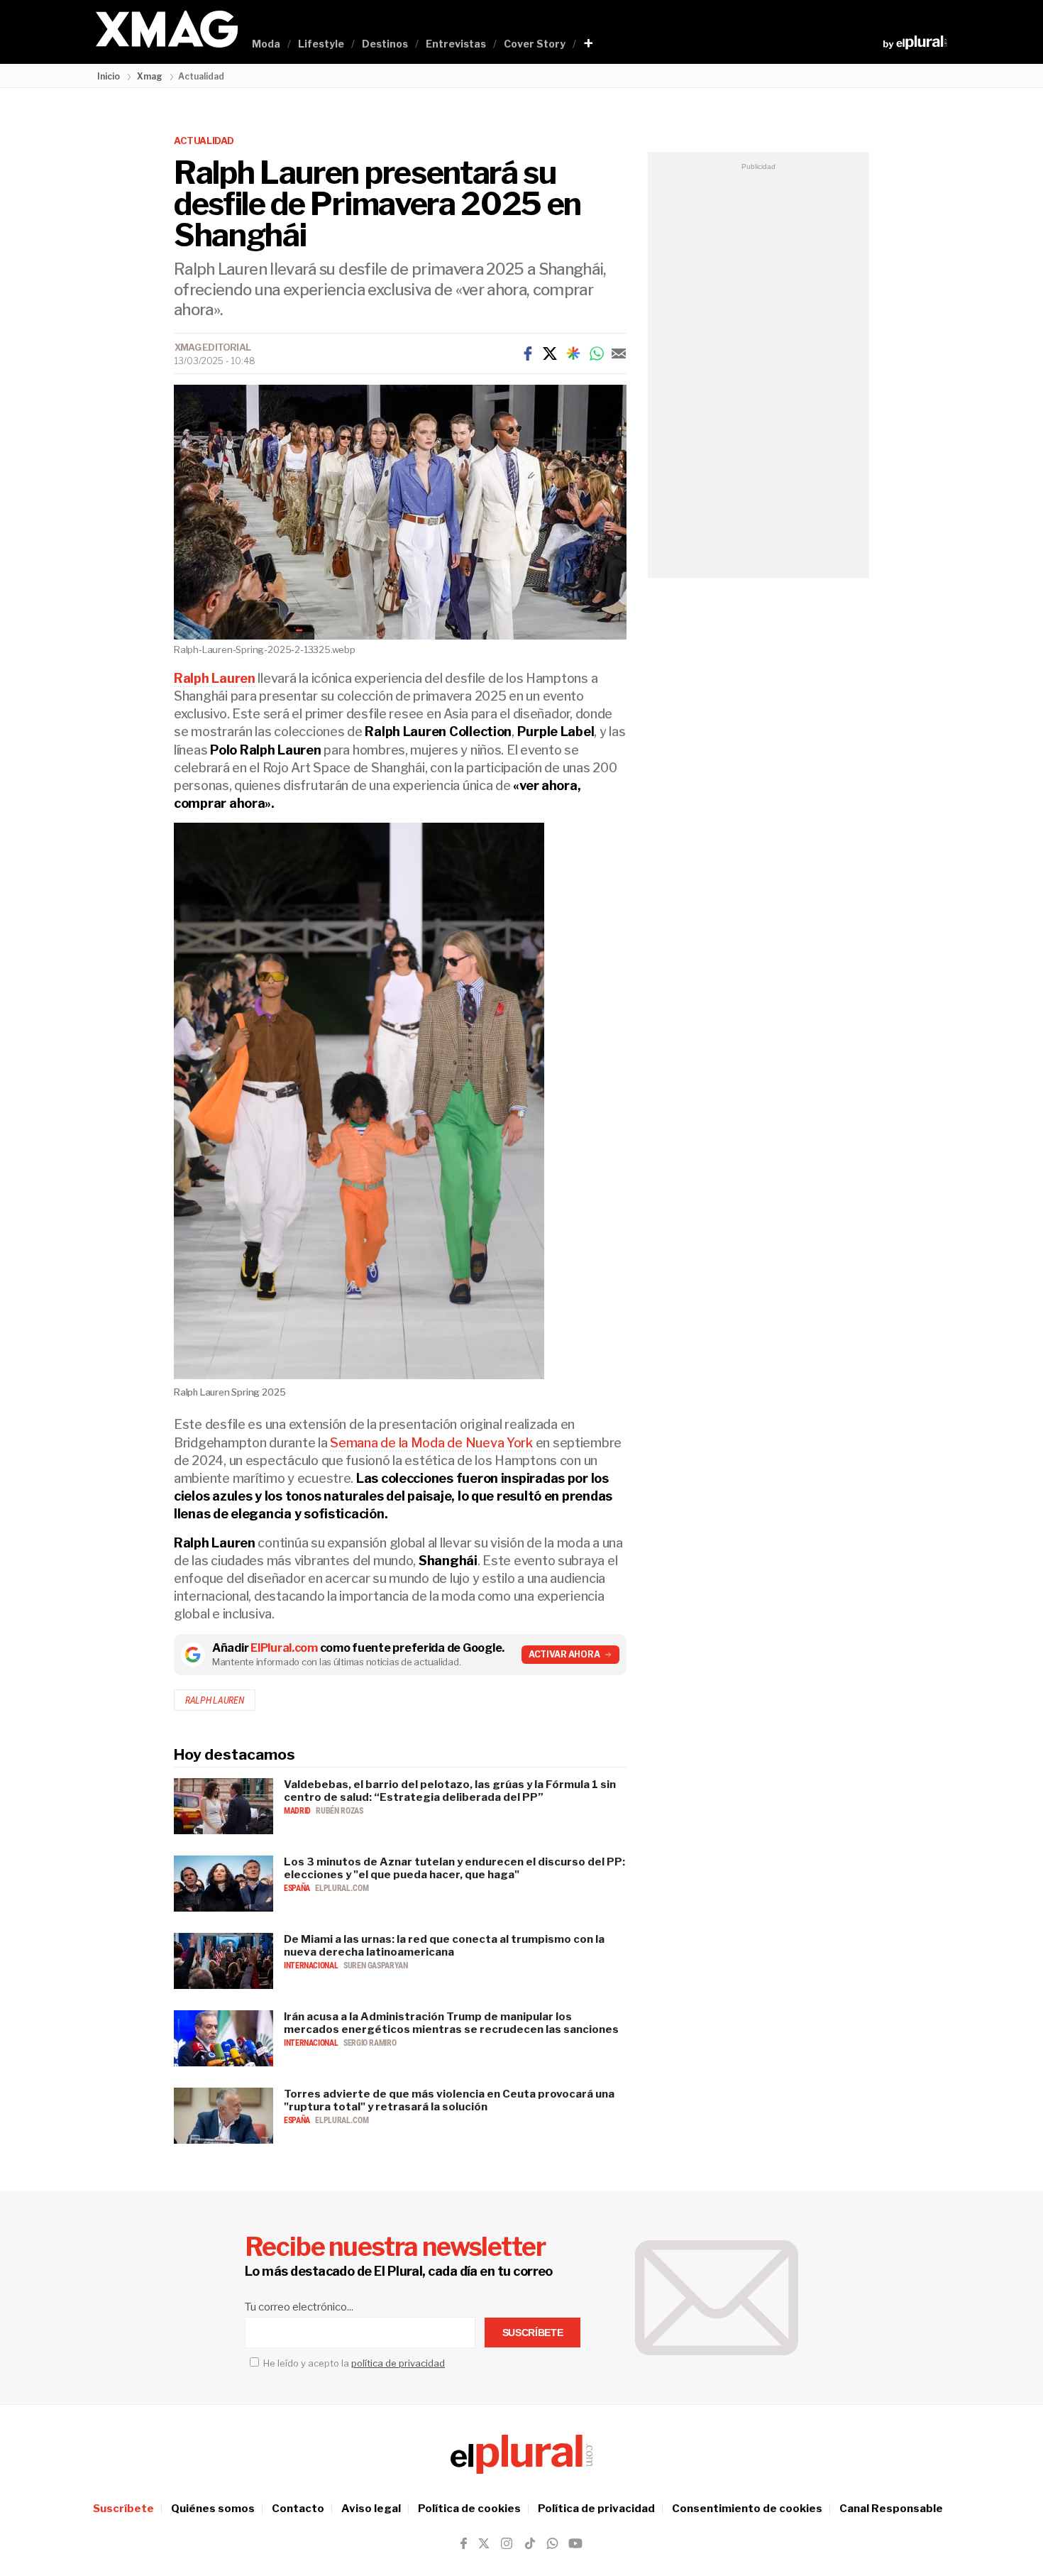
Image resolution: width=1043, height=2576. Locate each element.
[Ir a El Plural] (915, 43)
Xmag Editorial (213, 347)
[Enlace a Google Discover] (573, 353)
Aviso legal (371, 2509)
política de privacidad (398, 2363)
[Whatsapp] (597, 353)
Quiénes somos (213, 2509)
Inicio (109, 76)
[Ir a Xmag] (167, 30)
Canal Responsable (891, 2509)
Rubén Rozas (339, 1811)
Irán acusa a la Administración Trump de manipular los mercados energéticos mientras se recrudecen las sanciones (451, 2023)
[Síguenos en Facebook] (464, 2543)
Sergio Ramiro (370, 2043)
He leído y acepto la (353, 2363)
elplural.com (342, 1888)
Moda (266, 44)
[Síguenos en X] (484, 2543)
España (298, 1888)
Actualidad (204, 141)
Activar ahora (564, 1654)
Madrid (298, 1811)
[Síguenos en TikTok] (530, 2543)
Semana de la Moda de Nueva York (431, 1443)
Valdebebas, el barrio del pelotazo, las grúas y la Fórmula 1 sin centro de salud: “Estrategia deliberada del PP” (450, 1791)
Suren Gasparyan (376, 1966)
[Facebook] (528, 353)
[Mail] (619, 353)
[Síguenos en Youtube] (575, 2543)
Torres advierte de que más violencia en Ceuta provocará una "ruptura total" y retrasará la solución (449, 2100)
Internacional (312, 1966)
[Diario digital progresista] (521, 2454)
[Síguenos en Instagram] (507, 2543)
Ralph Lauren (215, 1700)
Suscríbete (123, 2509)
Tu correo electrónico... (299, 2307)
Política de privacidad (596, 2509)
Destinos (385, 44)
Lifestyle (321, 44)
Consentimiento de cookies (747, 2509)
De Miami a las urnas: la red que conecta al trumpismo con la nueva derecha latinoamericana (444, 1946)
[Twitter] (550, 353)
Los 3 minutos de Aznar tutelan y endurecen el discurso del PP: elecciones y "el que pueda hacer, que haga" (454, 1868)
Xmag (150, 76)
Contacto (298, 2509)
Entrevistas (456, 44)
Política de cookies (469, 2509)
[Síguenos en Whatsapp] (551, 2543)
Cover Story (535, 44)
